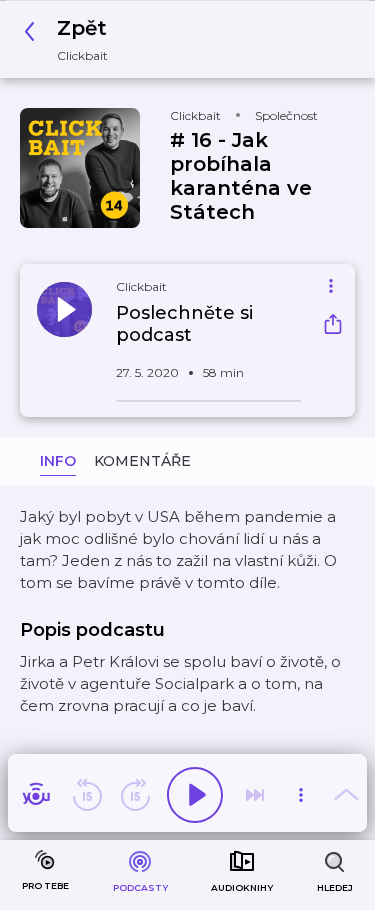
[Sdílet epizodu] (333, 326)
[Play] (195, 795)
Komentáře (142, 461)
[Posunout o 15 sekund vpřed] (135, 795)
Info (58, 461)
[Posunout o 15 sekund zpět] (87, 795)
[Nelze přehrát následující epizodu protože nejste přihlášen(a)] (255, 795)
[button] (71, 39)
